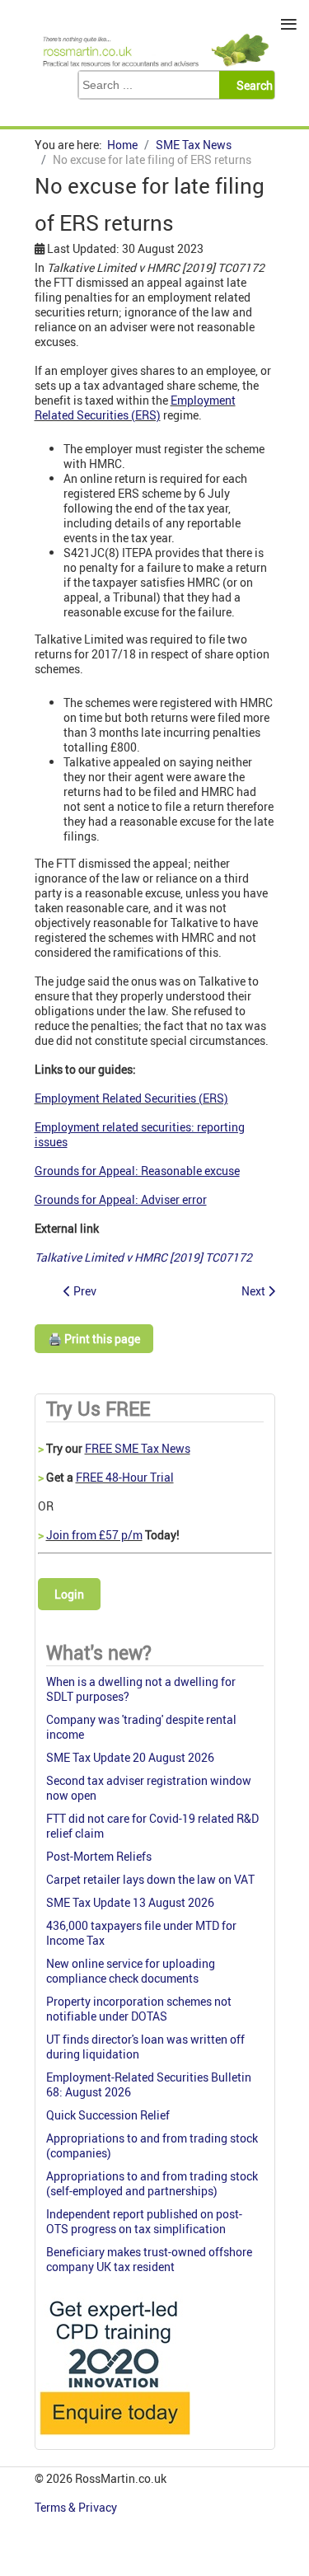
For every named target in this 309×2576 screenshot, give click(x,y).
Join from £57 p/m (94, 1535)
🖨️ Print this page (94, 1339)
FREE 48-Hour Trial (125, 1477)
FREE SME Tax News (138, 1448)
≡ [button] (289, 24)
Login (69, 1594)
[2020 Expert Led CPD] (114, 2439)
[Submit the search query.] (252, 85)
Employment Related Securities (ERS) (135, 407)
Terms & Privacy (77, 2507)
